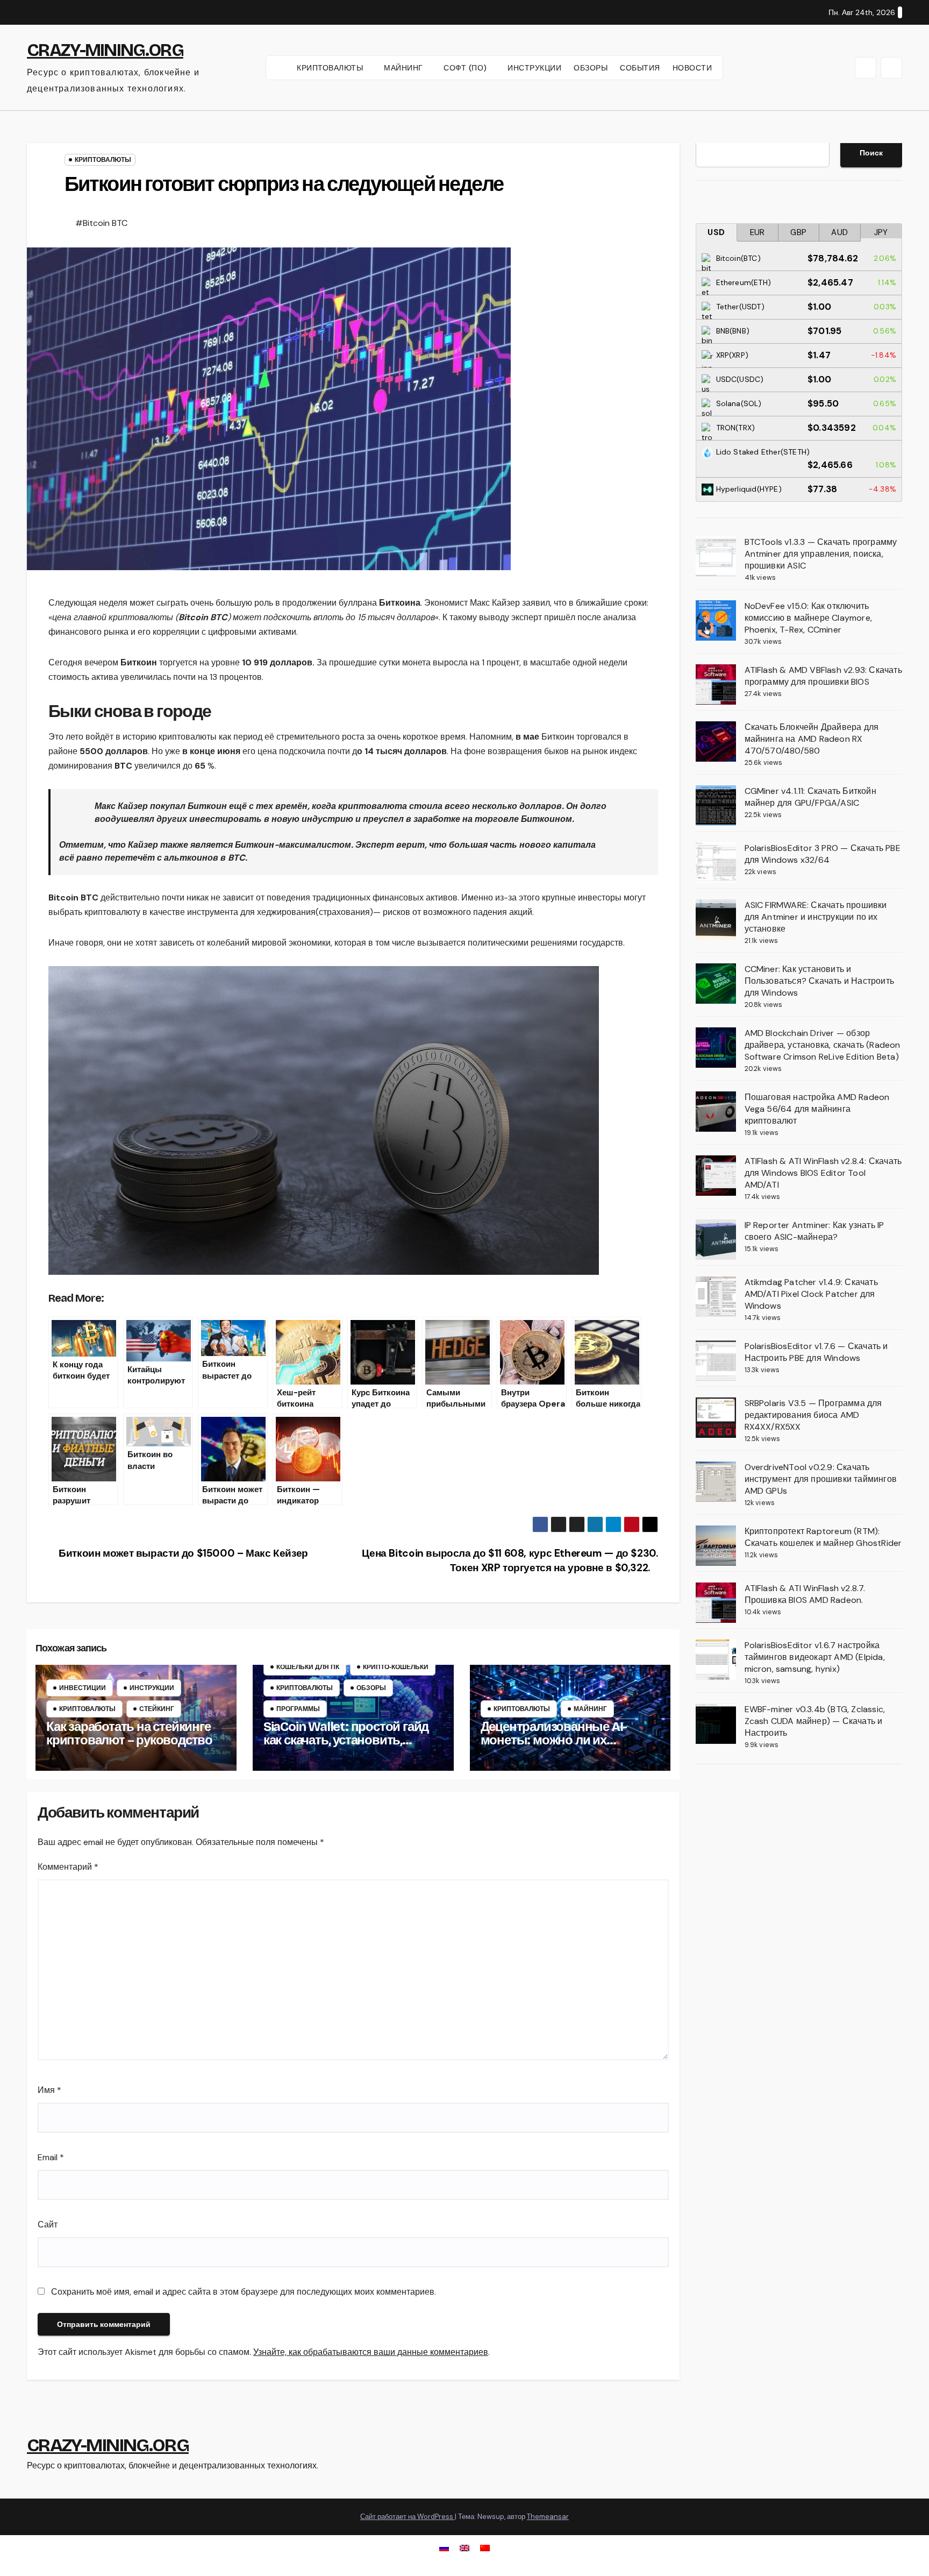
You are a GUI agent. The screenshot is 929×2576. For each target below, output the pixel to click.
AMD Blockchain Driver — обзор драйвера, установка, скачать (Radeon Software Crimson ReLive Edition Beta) (823, 1045)
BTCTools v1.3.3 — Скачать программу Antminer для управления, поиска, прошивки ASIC (821, 554)
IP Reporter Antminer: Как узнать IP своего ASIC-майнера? (814, 1231)
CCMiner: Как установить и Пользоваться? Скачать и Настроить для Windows (820, 981)
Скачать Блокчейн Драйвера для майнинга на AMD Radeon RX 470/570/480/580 (812, 739)
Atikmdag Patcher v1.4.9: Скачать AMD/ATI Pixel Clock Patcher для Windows (811, 1294)
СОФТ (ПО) (466, 68)
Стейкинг (157, 1709)
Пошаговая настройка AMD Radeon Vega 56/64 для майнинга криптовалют (817, 1109)
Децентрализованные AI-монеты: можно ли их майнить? (554, 1740)
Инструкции (152, 1688)
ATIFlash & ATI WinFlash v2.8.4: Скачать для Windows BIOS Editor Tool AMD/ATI (823, 1173)
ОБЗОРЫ (591, 68)
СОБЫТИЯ (640, 68)
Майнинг (590, 1709)
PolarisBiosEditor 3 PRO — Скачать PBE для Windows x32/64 (823, 854)
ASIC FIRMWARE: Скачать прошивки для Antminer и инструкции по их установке (816, 917)
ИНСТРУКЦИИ (534, 68)
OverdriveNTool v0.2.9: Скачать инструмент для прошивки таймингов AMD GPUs (821, 1479)
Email (51, 2157)
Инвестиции (83, 1688)
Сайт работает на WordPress (408, 2517)
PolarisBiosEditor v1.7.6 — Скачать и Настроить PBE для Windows (816, 1352)
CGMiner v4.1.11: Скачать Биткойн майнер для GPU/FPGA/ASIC (810, 797)
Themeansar (548, 2517)
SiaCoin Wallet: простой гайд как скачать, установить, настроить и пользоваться (346, 1740)
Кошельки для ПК (308, 1667)
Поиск (871, 153)
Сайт (48, 2224)
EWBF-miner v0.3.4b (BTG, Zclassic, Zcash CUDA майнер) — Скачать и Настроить (815, 1721)
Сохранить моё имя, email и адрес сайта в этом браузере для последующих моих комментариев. (244, 2292)
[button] (866, 68)
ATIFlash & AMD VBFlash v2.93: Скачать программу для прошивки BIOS (823, 676)
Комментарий (68, 1867)
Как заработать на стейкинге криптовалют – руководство (129, 1733)
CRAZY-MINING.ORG (105, 50)
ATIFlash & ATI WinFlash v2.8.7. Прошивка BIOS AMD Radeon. (805, 1594)
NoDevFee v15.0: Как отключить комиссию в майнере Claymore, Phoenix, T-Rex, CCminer (809, 618)
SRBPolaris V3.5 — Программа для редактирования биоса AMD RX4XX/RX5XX (813, 1415)
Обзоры (371, 1688)
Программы (298, 1709)
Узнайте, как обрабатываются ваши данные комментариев (371, 2352)
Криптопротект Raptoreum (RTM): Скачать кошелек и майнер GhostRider (823, 1537)
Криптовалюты (103, 160)
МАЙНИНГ (405, 68)
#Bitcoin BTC (101, 223)
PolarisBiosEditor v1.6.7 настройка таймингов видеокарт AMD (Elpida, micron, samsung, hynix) (815, 1657)
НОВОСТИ (692, 68)
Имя (49, 2090)
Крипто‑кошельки (396, 1667)
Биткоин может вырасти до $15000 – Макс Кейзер (182, 1553)
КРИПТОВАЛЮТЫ (331, 68)
